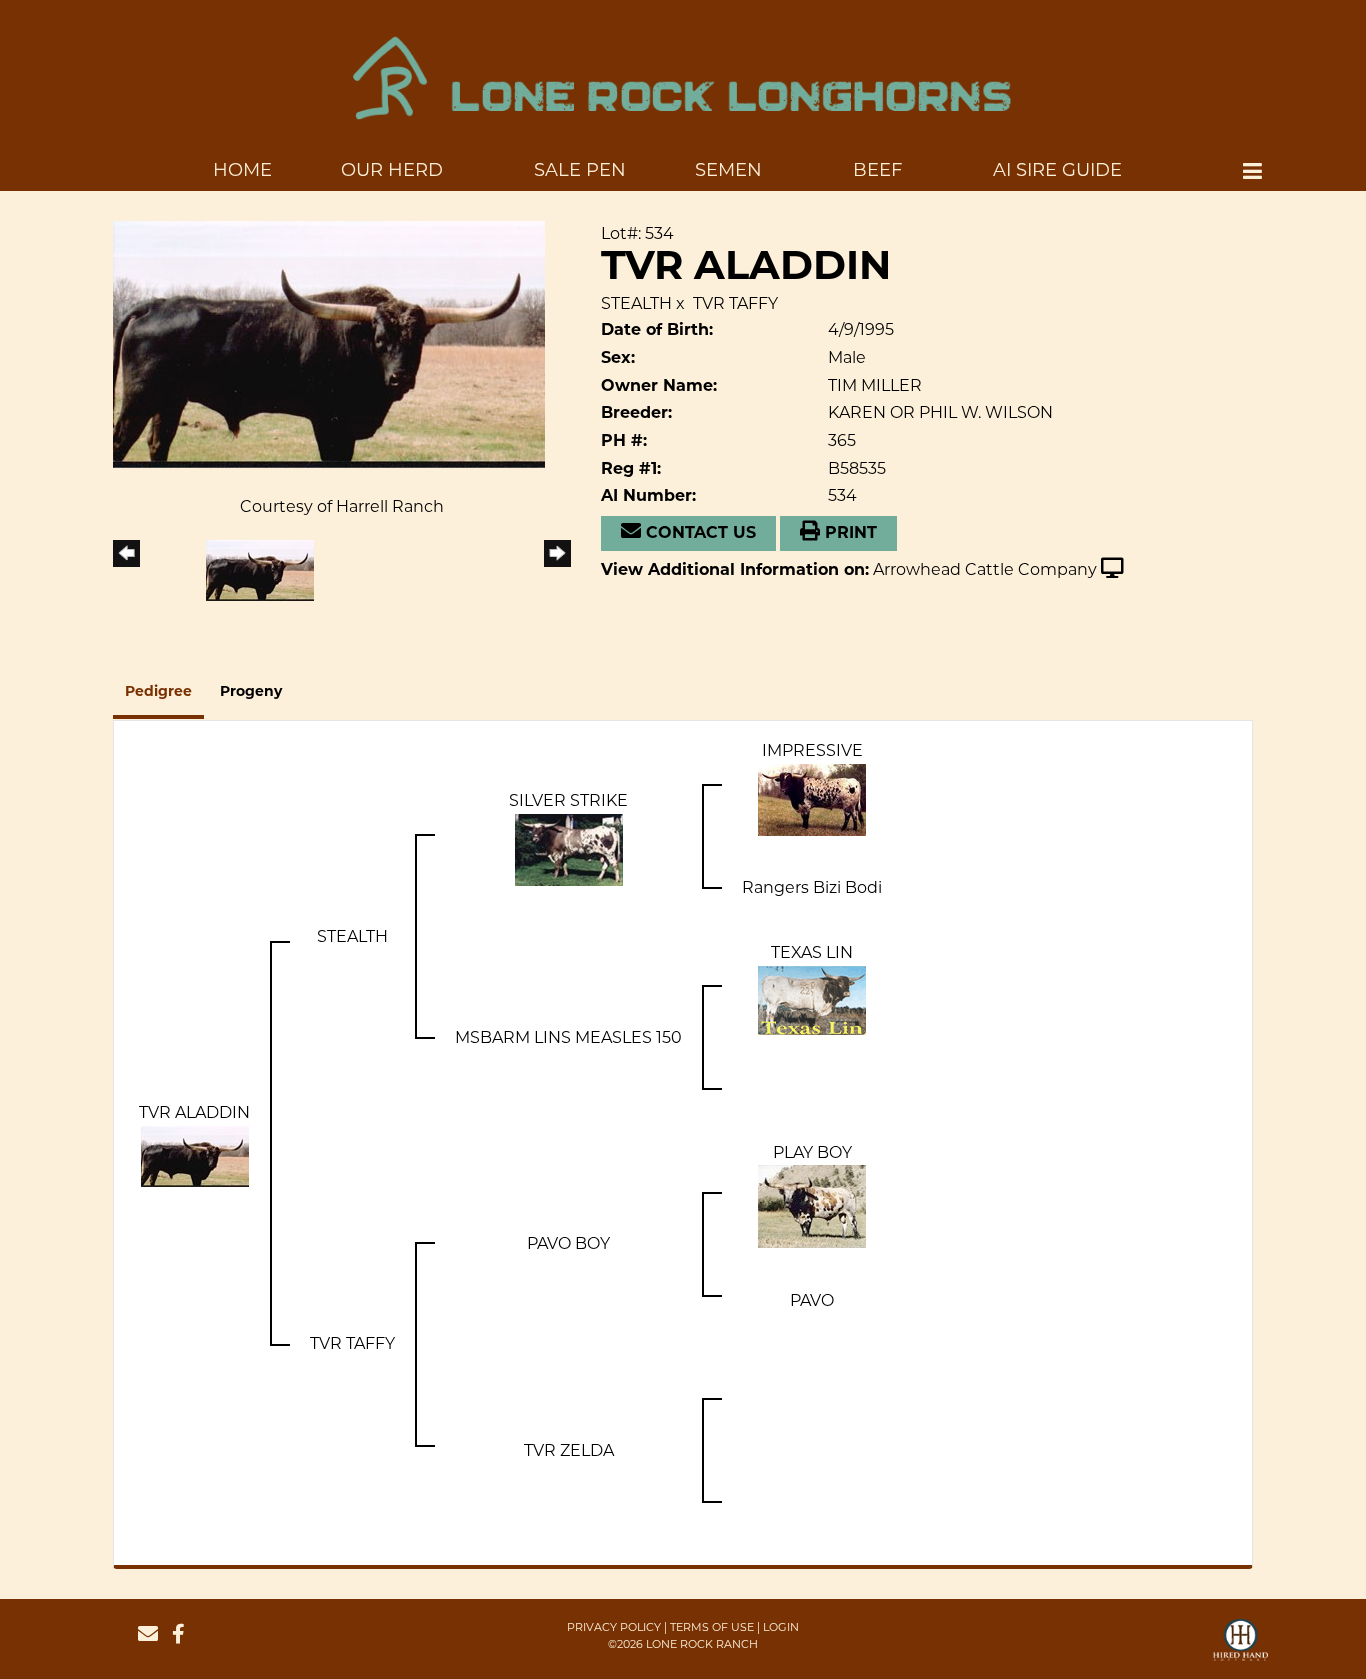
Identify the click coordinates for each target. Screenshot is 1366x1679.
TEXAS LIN (812, 952)
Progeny (251, 692)
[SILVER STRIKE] (569, 848)
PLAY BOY (812, 1152)
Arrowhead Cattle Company (985, 569)
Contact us (698, 534)
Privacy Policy (614, 1627)
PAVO (812, 1300)
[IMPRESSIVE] (812, 798)
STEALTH (636, 303)
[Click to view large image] (329, 343)
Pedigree (158, 692)
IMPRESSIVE (812, 750)
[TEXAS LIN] (812, 999)
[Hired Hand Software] (1240, 1649)
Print (848, 534)
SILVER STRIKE (568, 800)
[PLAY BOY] (812, 1205)
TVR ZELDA (569, 1450)
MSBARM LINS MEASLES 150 (568, 1037)
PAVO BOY (568, 1243)
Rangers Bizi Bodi (812, 887)
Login (781, 1627)
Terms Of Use (712, 1627)
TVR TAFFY (735, 303)
